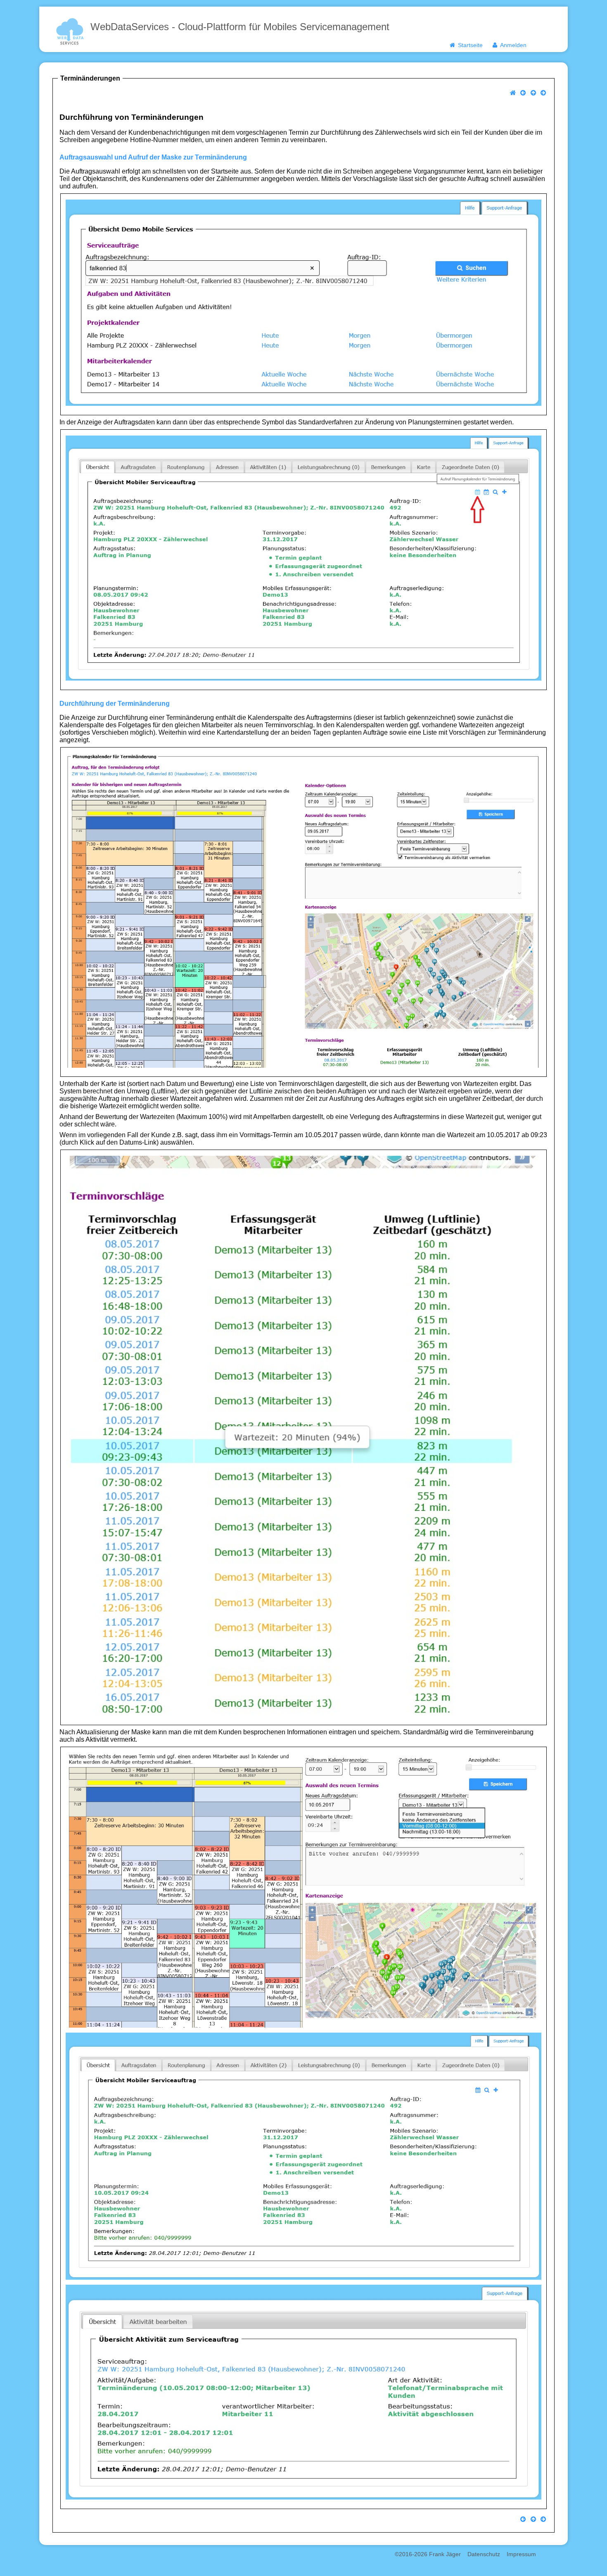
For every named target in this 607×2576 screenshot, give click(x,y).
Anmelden (512, 45)
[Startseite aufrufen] (70, 30)
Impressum (521, 2554)
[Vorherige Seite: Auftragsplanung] (523, 93)
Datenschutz (484, 2554)
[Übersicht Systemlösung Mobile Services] (533, 93)
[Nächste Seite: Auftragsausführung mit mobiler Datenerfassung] (543, 93)
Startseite (469, 45)
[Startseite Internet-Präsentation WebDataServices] (513, 93)
